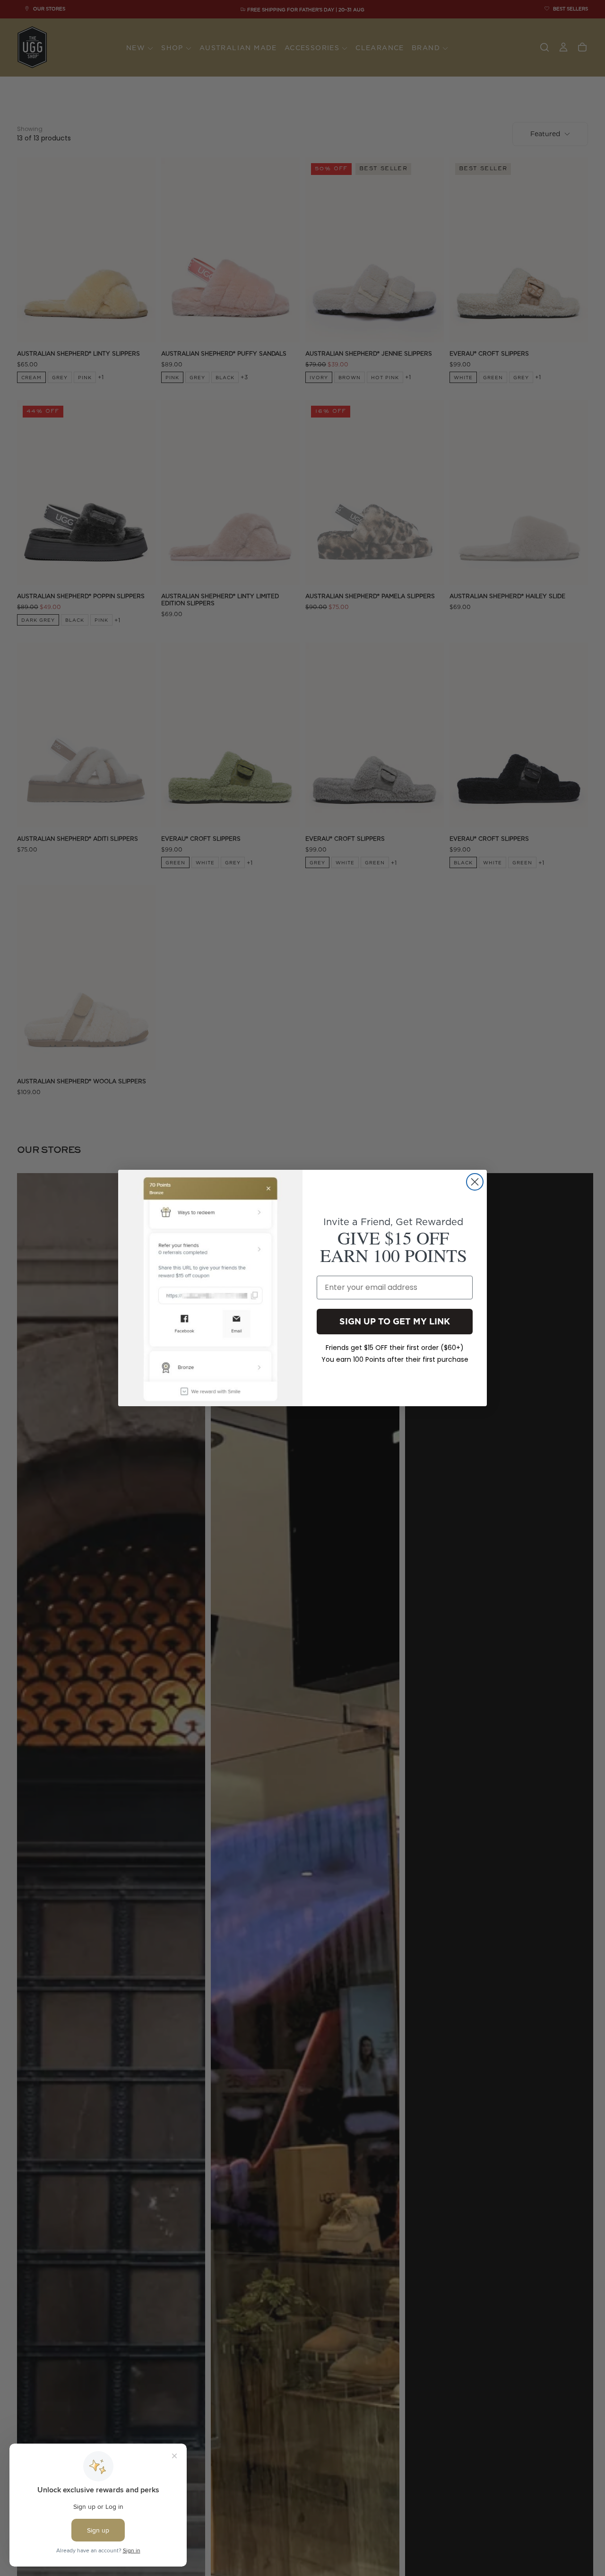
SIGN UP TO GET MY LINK (395, 1321)
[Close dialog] (475, 1182)
